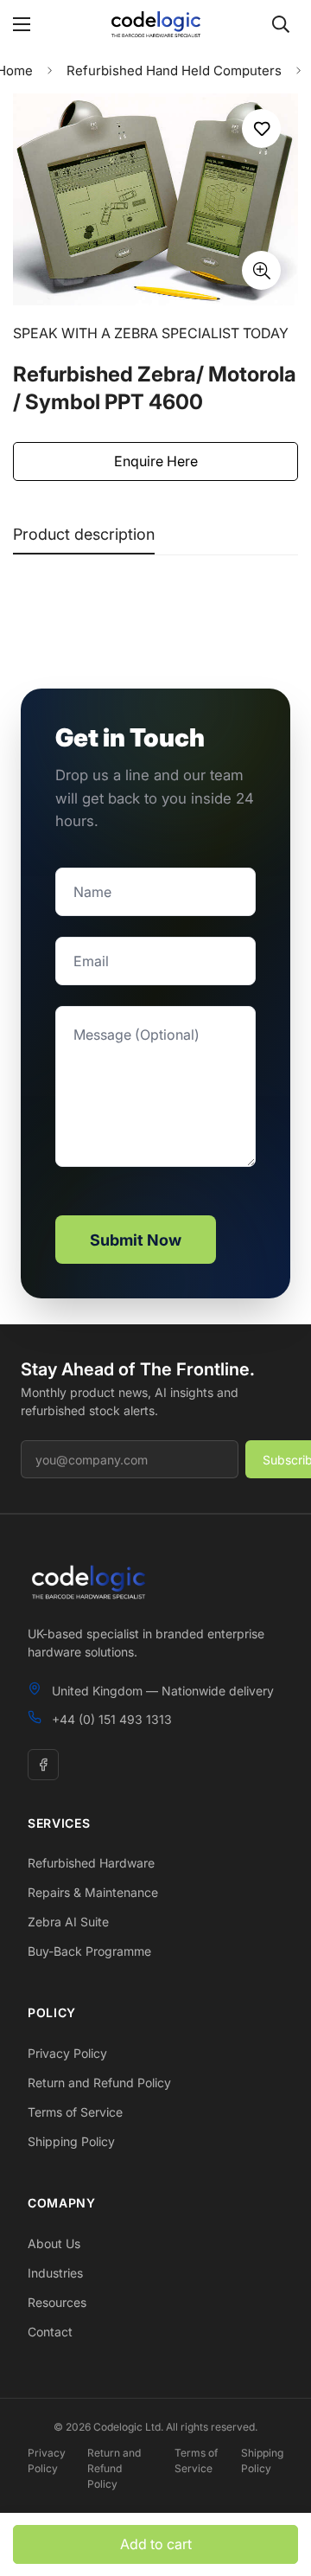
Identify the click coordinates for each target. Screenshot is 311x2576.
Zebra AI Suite (68, 1922)
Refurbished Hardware (91, 1863)
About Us (54, 2243)
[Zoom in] (261, 270)
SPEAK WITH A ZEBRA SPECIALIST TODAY (151, 333)
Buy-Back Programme (89, 1951)
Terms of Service (75, 2112)
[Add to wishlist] (261, 128)
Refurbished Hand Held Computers (174, 70)
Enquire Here (156, 461)
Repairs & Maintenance (93, 1892)
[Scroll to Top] (280, 2484)
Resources (57, 2302)
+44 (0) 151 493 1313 (112, 1719)
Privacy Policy (67, 2053)
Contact (50, 2332)
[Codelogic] (155, 24)
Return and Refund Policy (99, 2083)
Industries (55, 2273)
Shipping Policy (71, 2141)
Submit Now (136, 1240)
